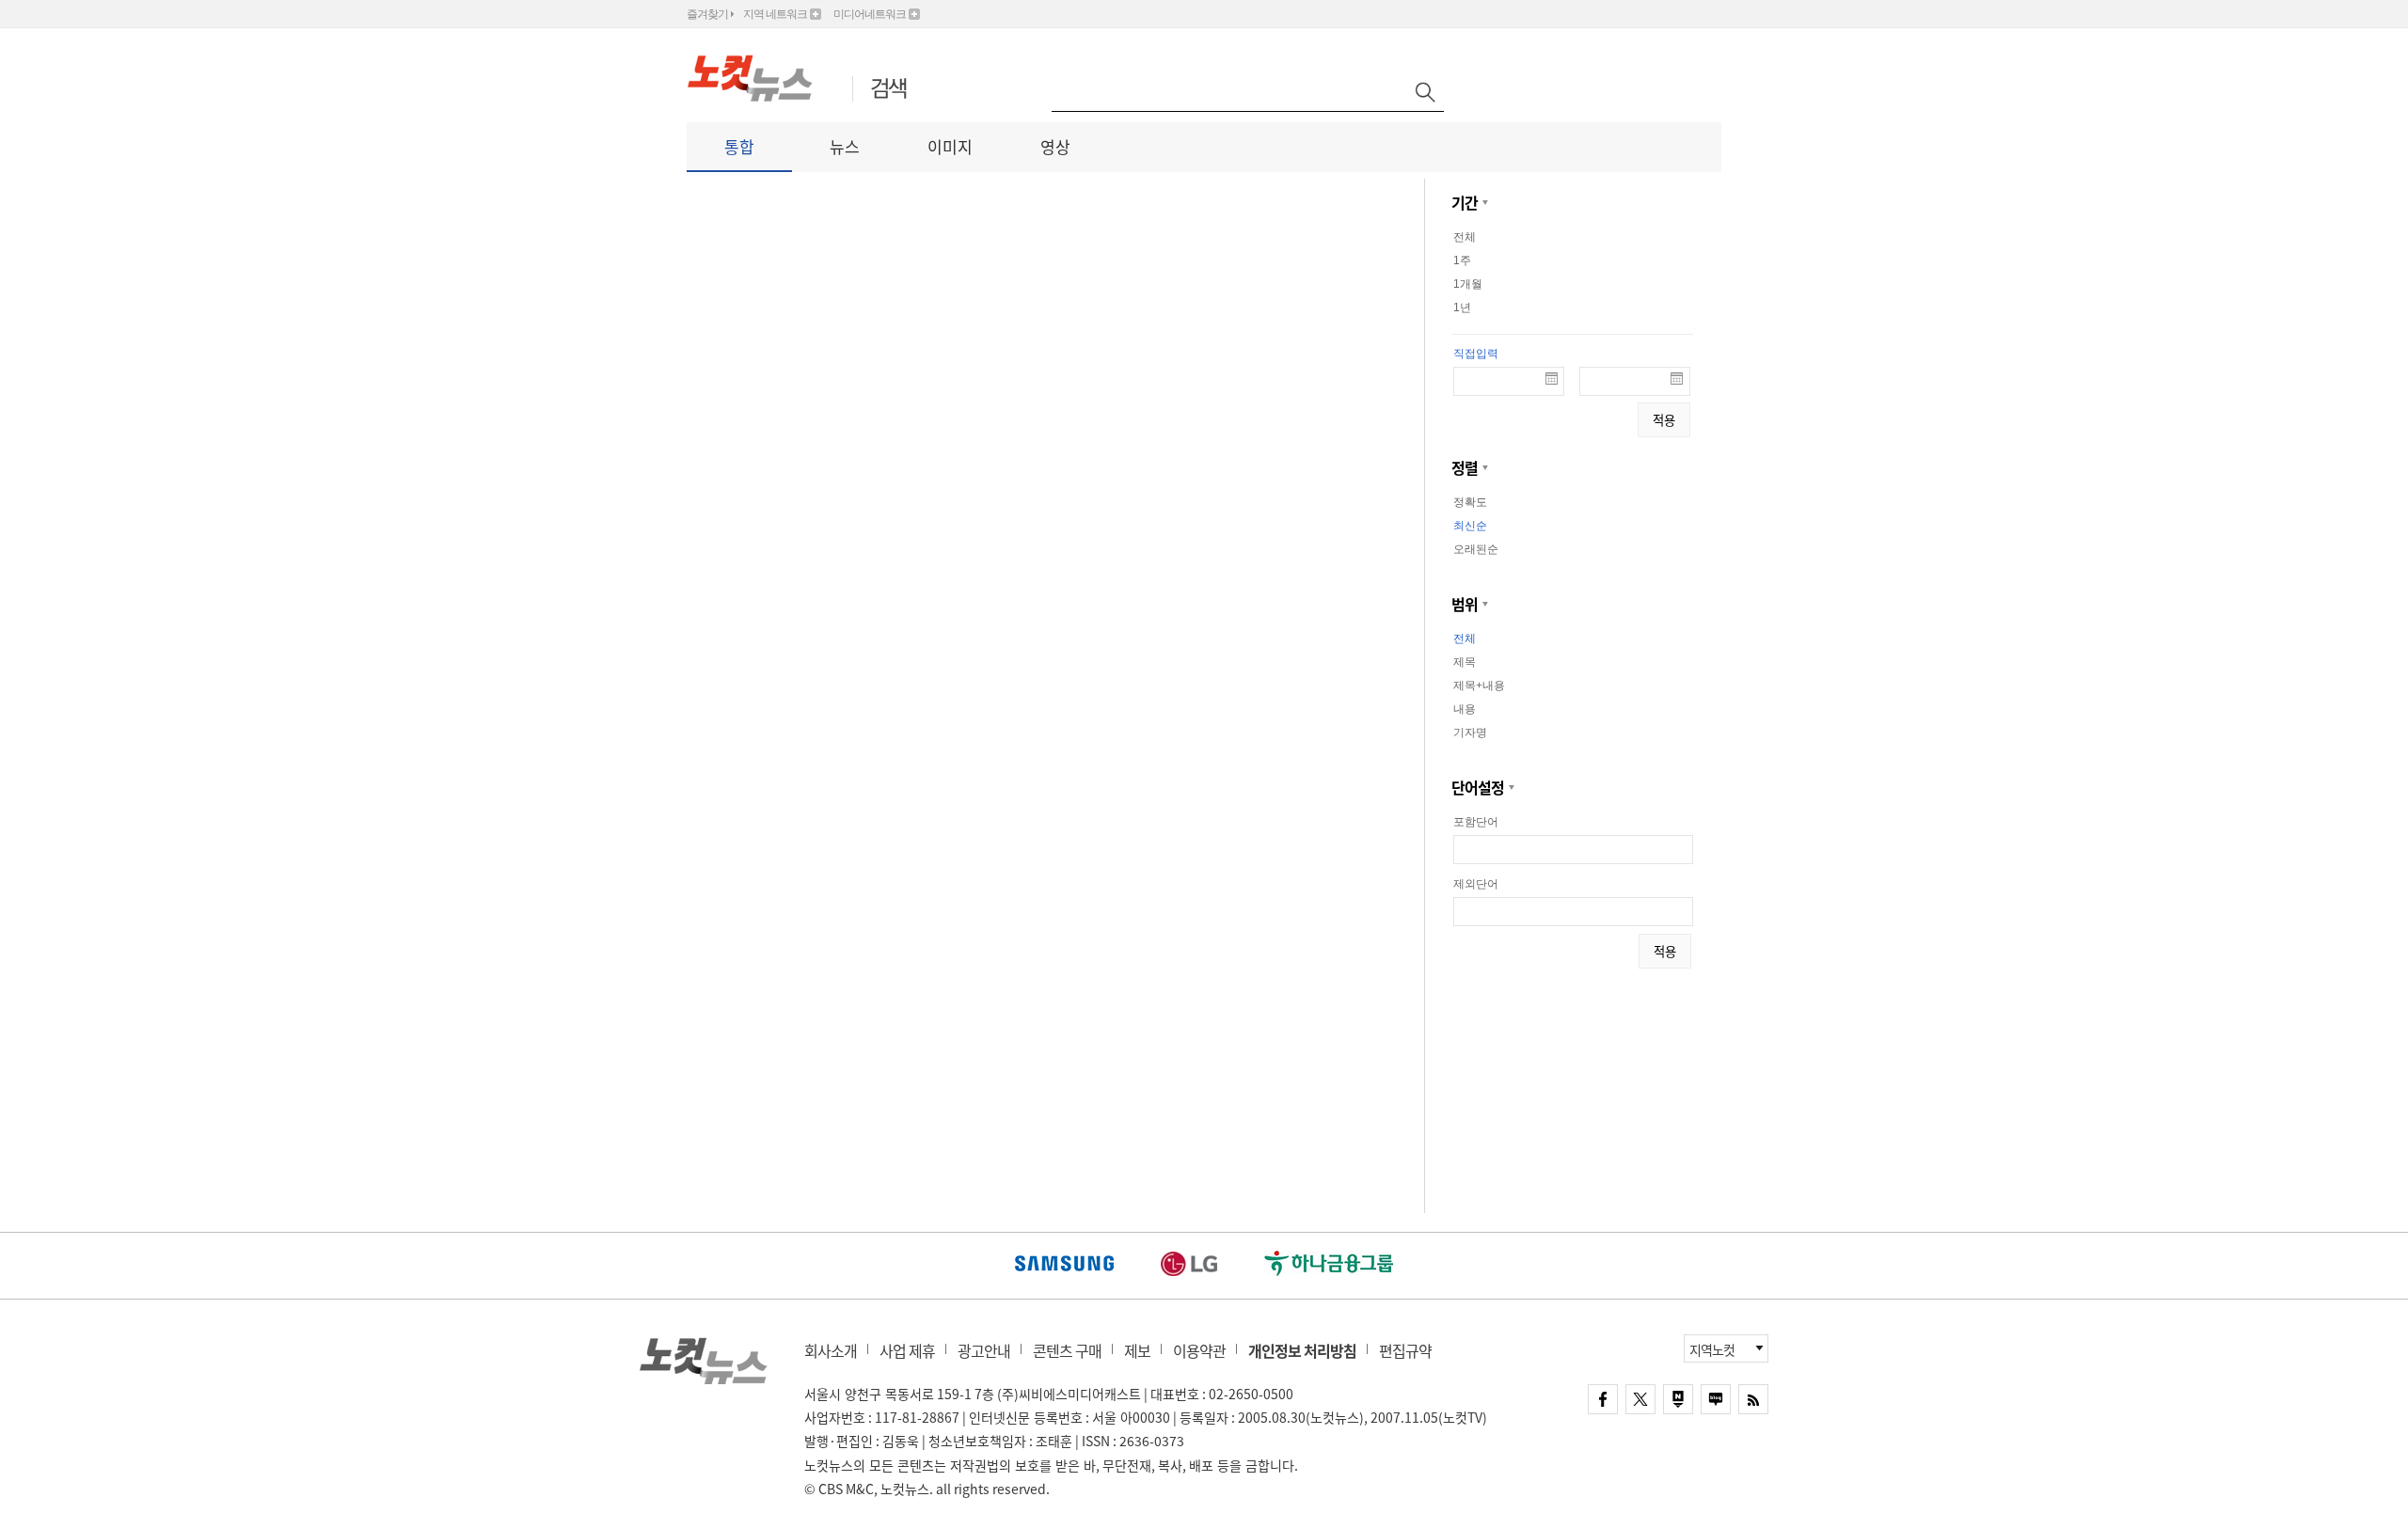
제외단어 (1476, 884)
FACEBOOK (1603, 1399)
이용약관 (1199, 1350)
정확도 (1470, 502)
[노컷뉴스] (760, 78)
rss (1753, 1399)
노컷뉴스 (704, 1361)
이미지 (950, 146)
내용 (1465, 709)
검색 (889, 90)
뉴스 (845, 146)
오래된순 (1476, 549)
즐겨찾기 (707, 14)
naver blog (1716, 1399)
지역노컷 (1712, 1349)
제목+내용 (1479, 686)
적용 (1664, 420)
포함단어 (1476, 822)
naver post (1678, 1399)
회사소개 (831, 1350)
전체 (1465, 237)
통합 (739, 146)
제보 (1137, 1350)
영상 (1055, 146)
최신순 (1470, 526)
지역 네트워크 (775, 14)
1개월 (1468, 284)
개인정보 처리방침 (1302, 1350)
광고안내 (984, 1350)
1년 (1462, 307)
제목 (1465, 662)
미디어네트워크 (870, 14)
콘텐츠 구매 (1067, 1350)
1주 (1462, 260)
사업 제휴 (907, 1350)
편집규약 (1405, 1350)
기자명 (1470, 733)
